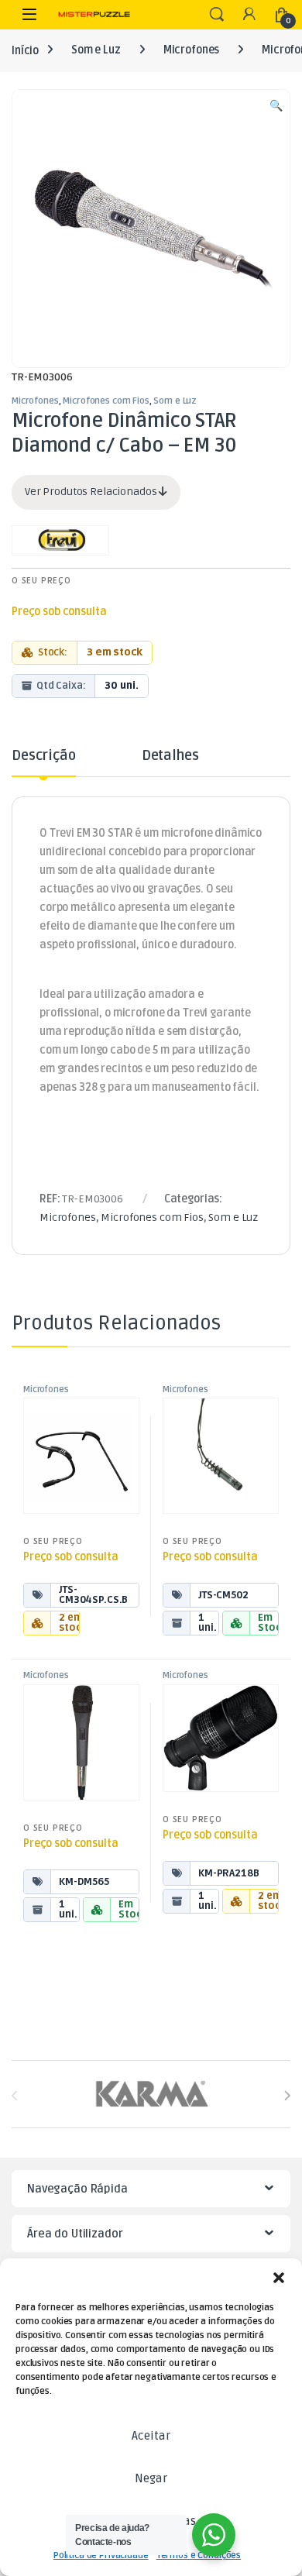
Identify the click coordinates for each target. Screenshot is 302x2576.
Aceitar (151, 2436)
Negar (151, 2478)
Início (25, 50)
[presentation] (287, 2096)
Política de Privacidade (101, 2555)
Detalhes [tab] (170, 756)
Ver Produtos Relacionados (92, 492)
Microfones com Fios (106, 401)
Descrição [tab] (44, 756)
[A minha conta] (249, 15)
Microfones (192, 50)
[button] (279, 2278)
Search (217, 15)
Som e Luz (96, 50)
